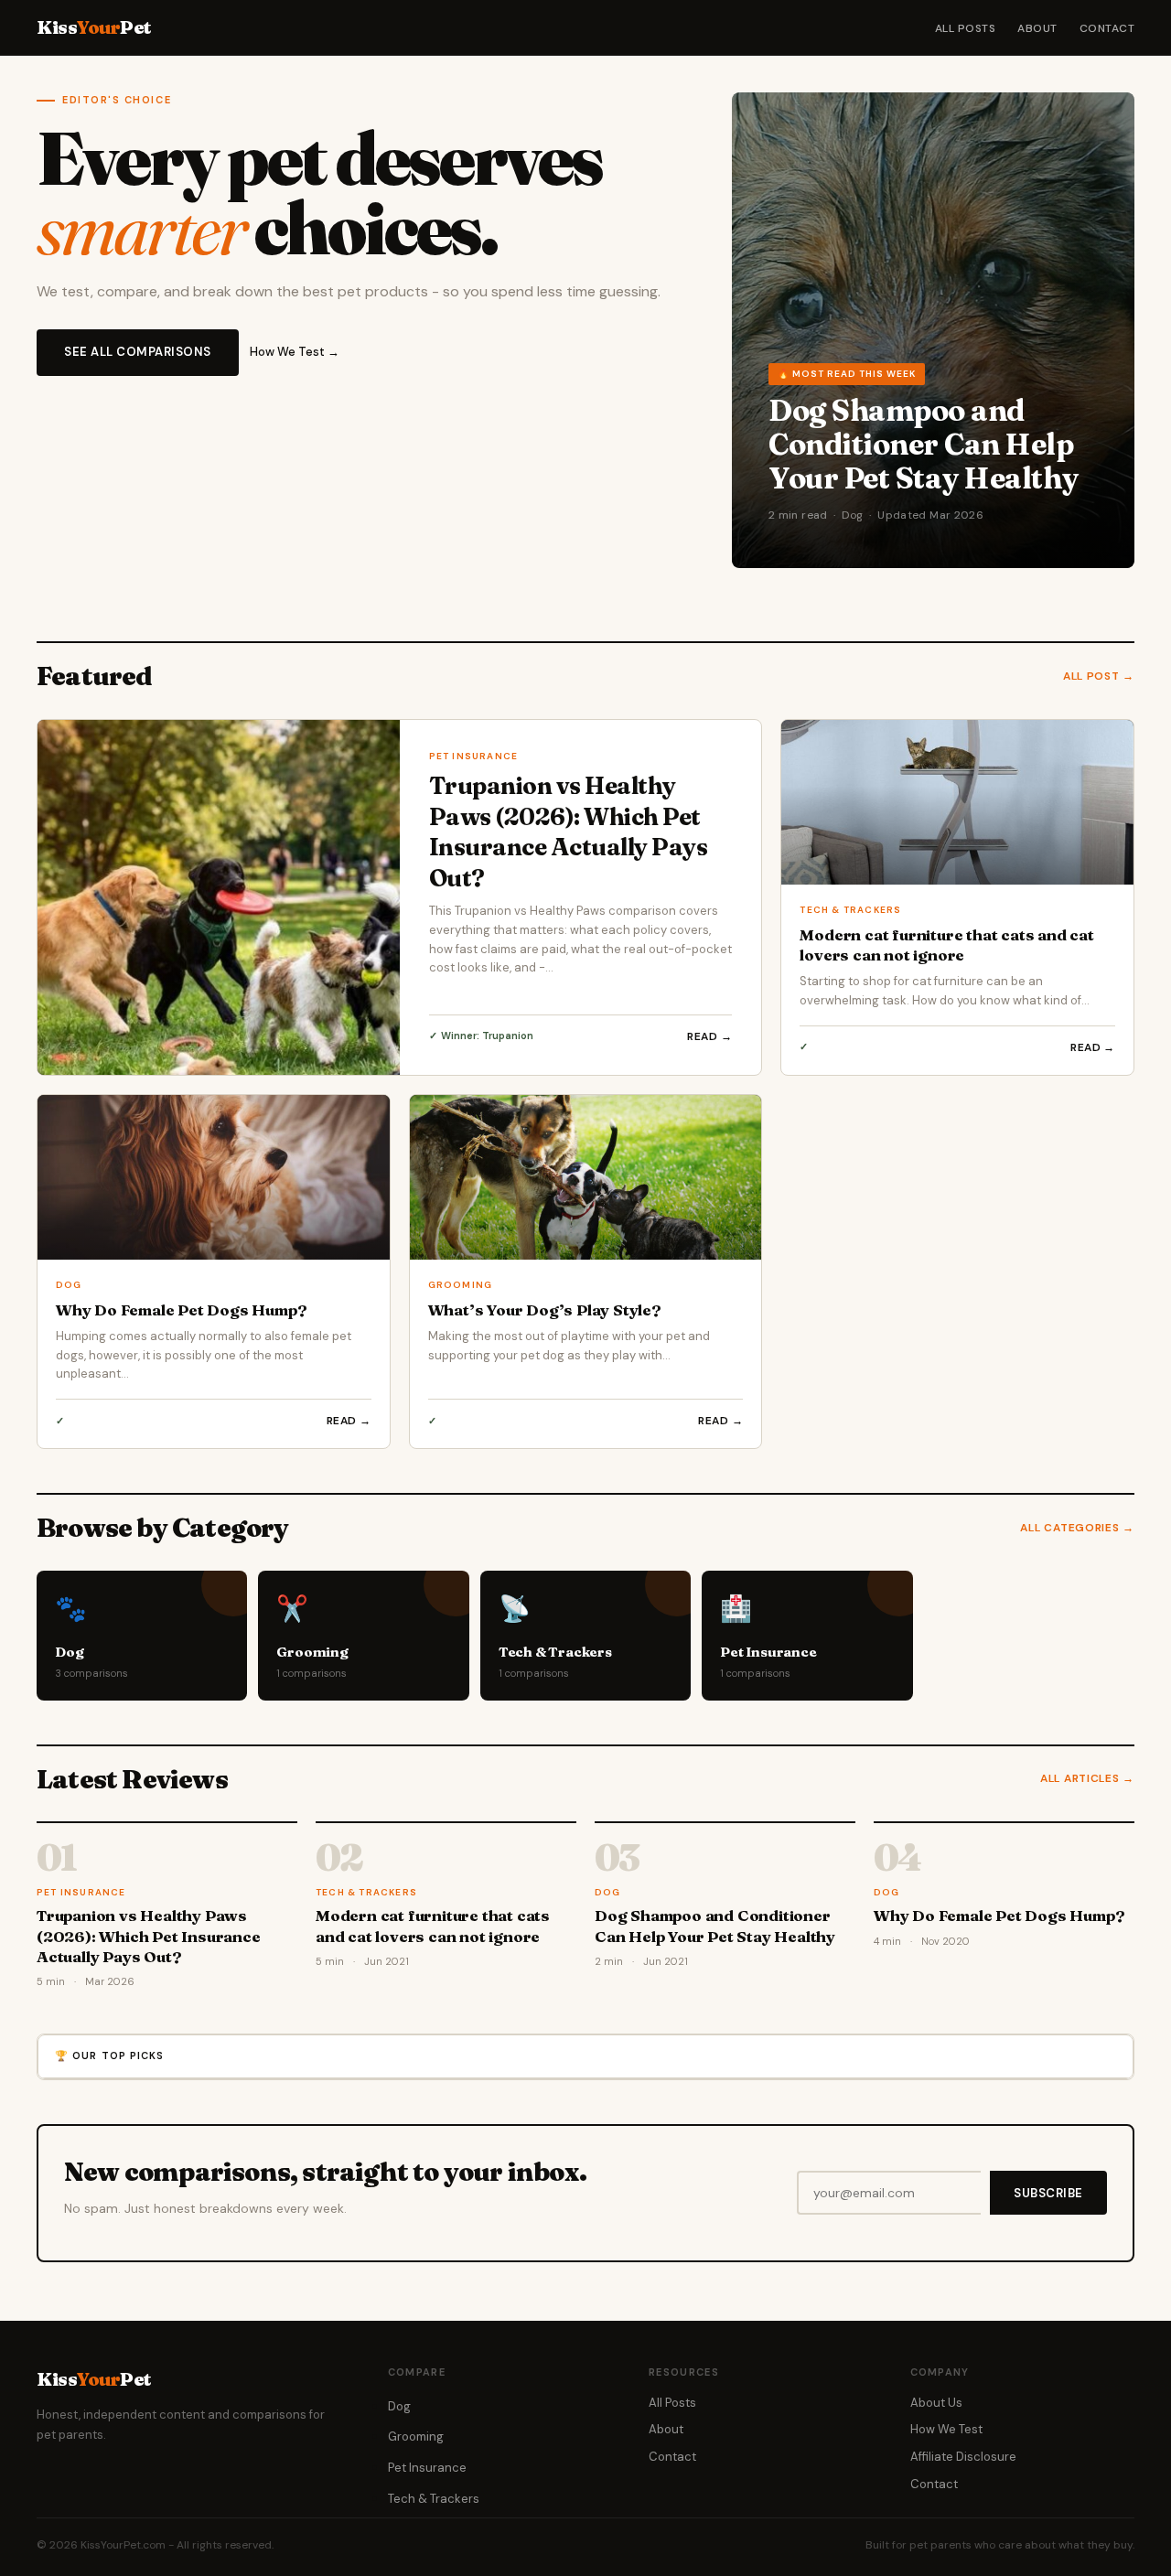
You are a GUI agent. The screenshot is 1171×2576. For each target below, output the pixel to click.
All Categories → (1077, 1528)
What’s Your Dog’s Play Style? (545, 1309)
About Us (936, 2403)
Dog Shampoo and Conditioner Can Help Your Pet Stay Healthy (924, 445)
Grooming (416, 2436)
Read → (709, 1036)
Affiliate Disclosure (963, 2457)
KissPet (94, 27)
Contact (1107, 28)
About (1037, 28)
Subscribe (1048, 2193)
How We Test (946, 2429)
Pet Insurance (427, 2468)
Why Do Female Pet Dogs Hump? (181, 1309)
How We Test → (295, 352)
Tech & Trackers (434, 2499)
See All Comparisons (138, 352)
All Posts (965, 28)
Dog (399, 2406)
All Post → (1099, 676)
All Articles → (1087, 1778)
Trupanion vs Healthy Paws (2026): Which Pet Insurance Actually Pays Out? (569, 832)
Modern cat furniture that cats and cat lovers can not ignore (946, 945)
